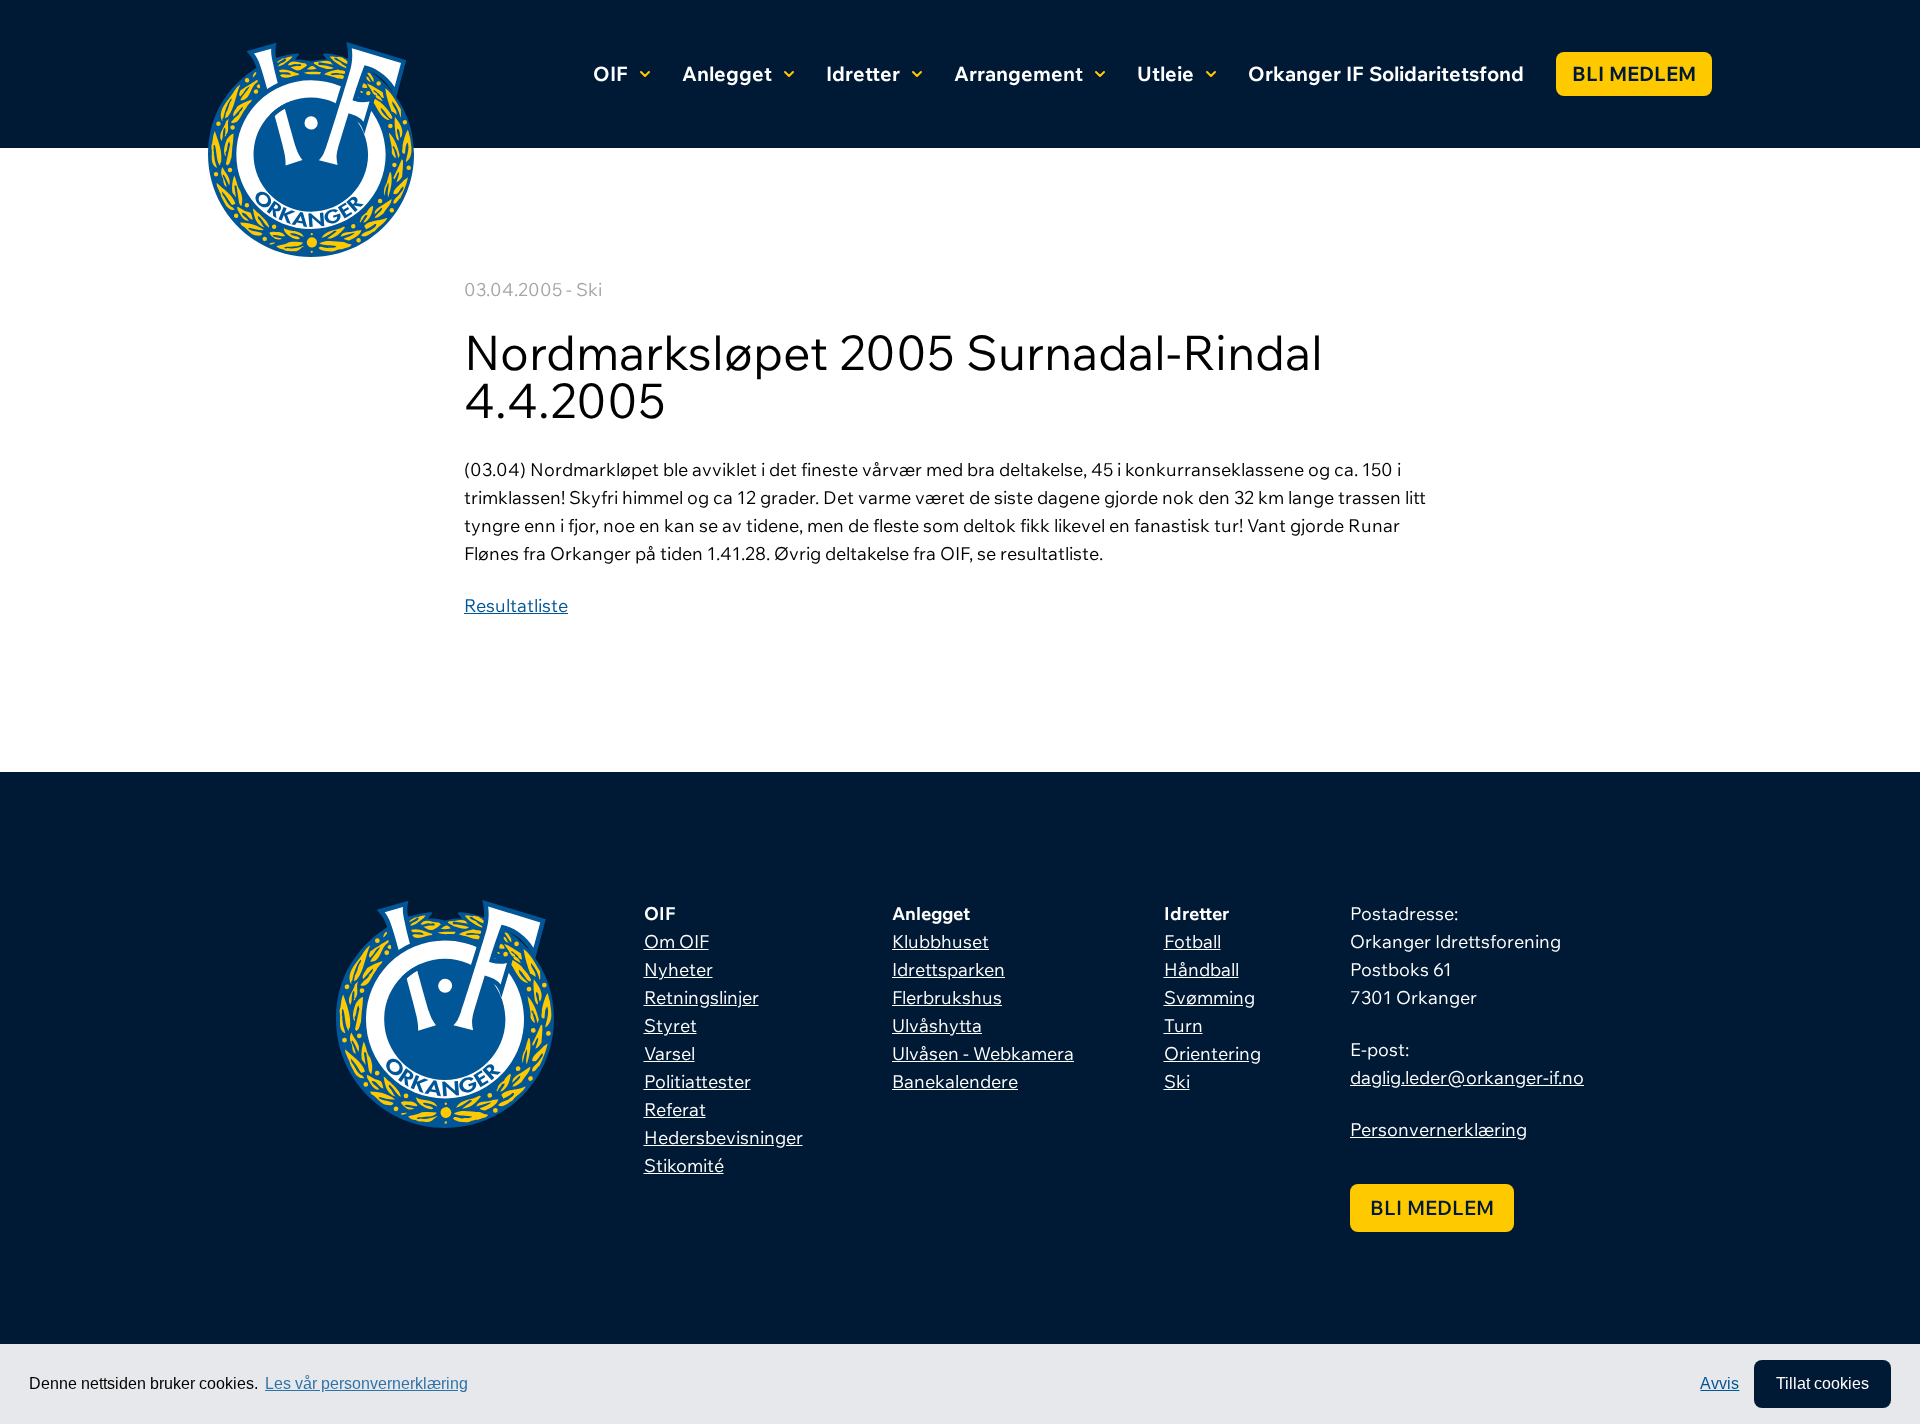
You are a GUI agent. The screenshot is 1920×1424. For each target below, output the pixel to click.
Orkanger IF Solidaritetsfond (1386, 73)
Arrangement (1018, 73)
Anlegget (727, 73)
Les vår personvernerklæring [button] (366, 1383)
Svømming (1209, 997)
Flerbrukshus (947, 997)
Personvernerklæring (1438, 1129)
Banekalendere (955, 1081)
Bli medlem (1634, 73)
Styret (670, 1025)
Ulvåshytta (937, 1025)
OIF (610, 73)
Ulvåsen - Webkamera (983, 1053)
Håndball (1201, 969)
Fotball (1192, 941)
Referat (675, 1109)
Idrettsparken (948, 969)
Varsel (669, 1053)
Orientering (1212, 1053)
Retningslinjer (701, 997)
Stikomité (684, 1165)
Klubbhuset (940, 941)
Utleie (1165, 73)
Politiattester (697, 1081)
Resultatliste (516, 605)
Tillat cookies (1822, 1383)
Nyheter (678, 969)
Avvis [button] (1719, 1383)
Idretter (863, 73)
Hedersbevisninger (723, 1137)
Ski (1177, 1081)
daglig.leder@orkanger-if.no (1467, 1077)
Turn (1183, 1025)
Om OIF (676, 941)
